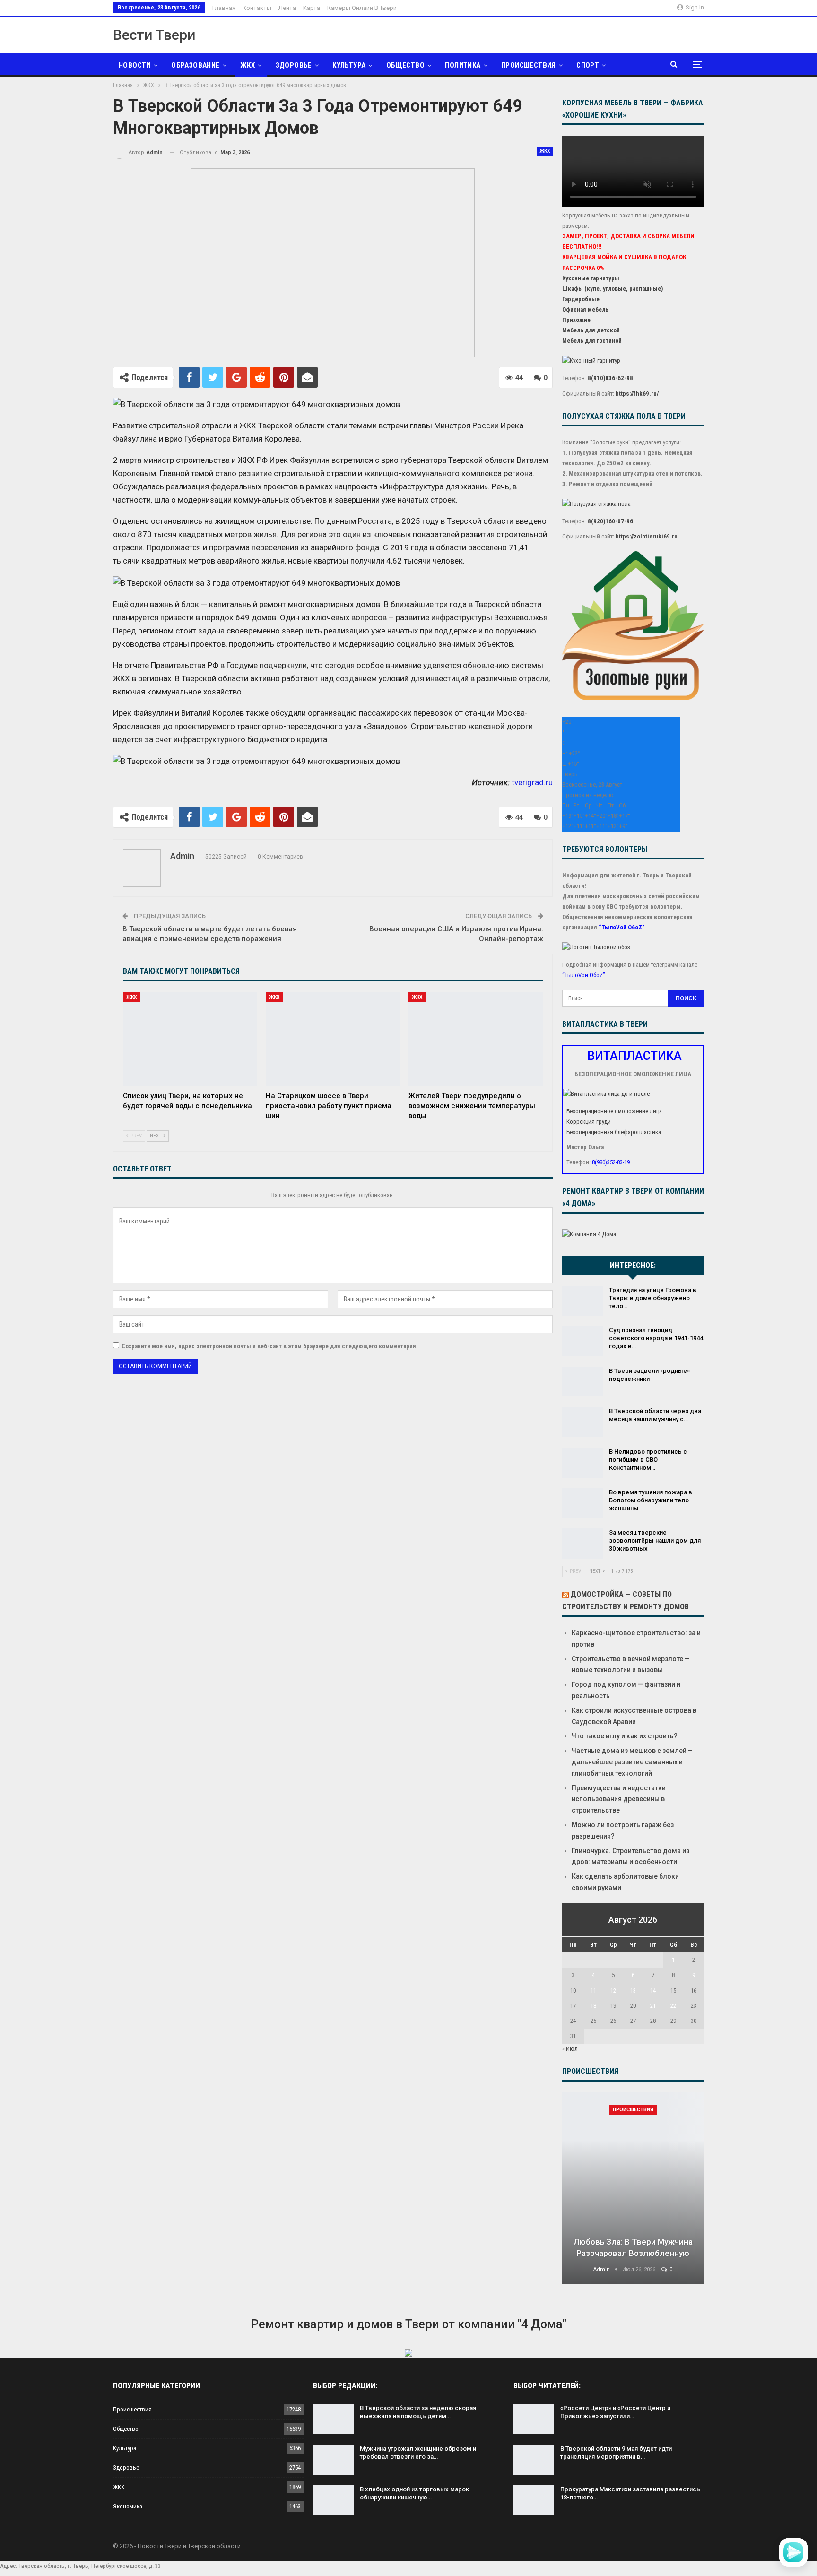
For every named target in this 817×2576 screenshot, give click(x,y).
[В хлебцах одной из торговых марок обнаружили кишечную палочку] (333, 2500)
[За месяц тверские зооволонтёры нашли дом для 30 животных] (582, 1544)
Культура (349, 65)
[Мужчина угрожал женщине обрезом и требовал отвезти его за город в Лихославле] (333, 2460)
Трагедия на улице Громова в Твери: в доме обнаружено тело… (653, 1298)
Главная (224, 8)
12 (613, 1991)
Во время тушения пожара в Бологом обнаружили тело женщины (651, 1500)
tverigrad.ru (532, 782)
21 (653, 2006)
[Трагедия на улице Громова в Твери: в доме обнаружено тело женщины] (582, 1301)
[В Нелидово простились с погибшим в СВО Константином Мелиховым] (582, 1463)
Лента (287, 8)
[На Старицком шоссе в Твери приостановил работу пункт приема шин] (333, 1039)
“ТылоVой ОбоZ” (621, 927)
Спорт (588, 65)
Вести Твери (154, 35)
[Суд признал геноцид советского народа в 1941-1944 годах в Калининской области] (582, 1341)
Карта (312, 8)
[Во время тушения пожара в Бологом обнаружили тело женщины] (582, 1503)
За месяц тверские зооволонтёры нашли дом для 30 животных (655, 1540)
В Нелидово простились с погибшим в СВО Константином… (648, 1460)
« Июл (570, 2049)
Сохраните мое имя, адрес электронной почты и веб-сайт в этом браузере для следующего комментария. (270, 1346)
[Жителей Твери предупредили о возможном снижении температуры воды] (476, 1039)
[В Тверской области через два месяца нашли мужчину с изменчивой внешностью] (582, 1422)
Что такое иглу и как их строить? (625, 1736)
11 (593, 1991)
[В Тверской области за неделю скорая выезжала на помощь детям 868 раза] (333, 2419)
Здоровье (294, 65)
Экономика (128, 2506)
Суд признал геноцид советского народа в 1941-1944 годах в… (656, 1338)
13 (633, 1991)
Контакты (257, 8)
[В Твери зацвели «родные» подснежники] (582, 1382)
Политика (463, 65)
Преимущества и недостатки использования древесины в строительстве (619, 1799)
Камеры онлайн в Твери (362, 8)
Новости (135, 65)
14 (653, 1991)
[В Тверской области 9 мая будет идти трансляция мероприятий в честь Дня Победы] (534, 2460)
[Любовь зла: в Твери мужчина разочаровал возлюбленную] (633, 2188)
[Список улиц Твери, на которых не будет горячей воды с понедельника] (190, 1039)
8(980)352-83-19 (611, 1162)
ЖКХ (248, 65)
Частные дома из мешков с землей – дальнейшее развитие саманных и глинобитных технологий (632, 1762)
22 (673, 2006)
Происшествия (529, 65)
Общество (405, 65)
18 (593, 2006)
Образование (195, 65)
